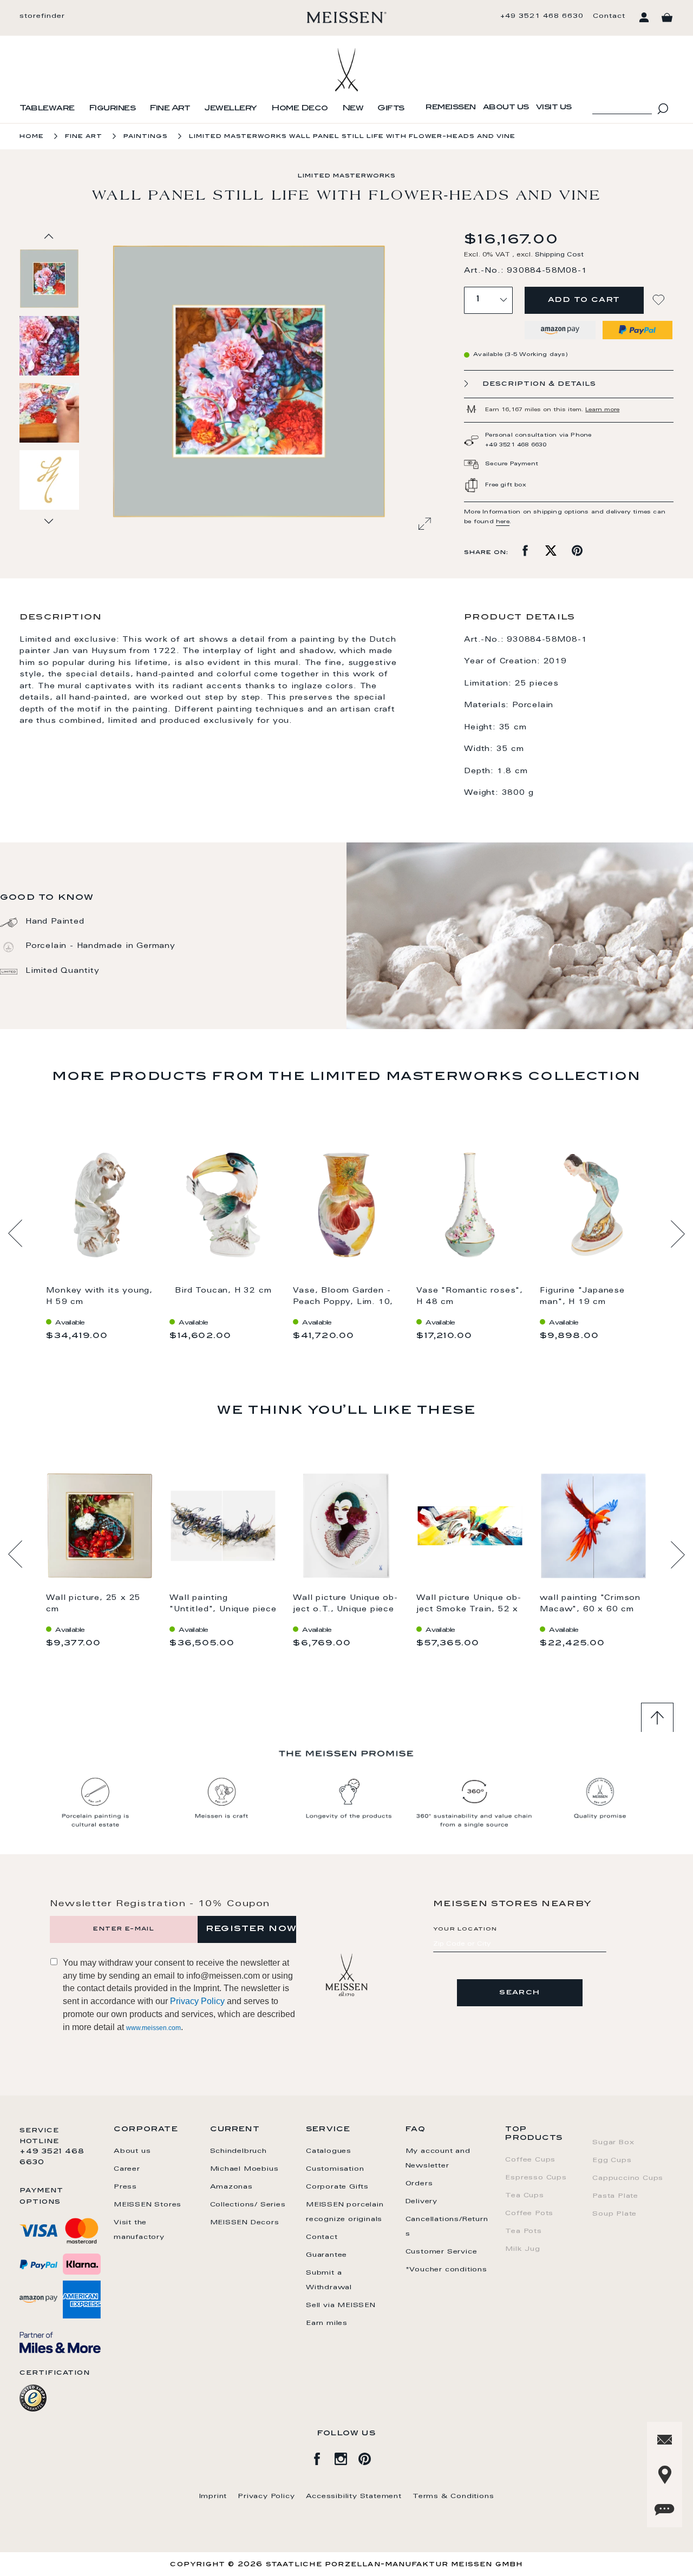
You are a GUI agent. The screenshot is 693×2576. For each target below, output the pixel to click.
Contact (609, 16)
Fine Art (170, 109)
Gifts (391, 109)
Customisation (335, 2169)
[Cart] (667, 18)
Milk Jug (522, 2249)
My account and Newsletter (438, 2159)
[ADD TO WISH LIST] (660, 300)
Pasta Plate (615, 2196)
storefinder (42, 16)
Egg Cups (612, 2160)
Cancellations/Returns (447, 2227)
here (503, 522)
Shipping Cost (559, 255)
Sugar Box (613, 2143)
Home (32, 137)
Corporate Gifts (337, 2187)
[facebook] (323, 2457)
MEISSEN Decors (245, 2223)
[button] (50, 345)
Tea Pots (523, 2231)
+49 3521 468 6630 (542, 16)
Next (678, 1234)
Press (125, 2187)
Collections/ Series (248, 2205)
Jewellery (231, 109)
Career (127, 2169)
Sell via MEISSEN (341, 2305)
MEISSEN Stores (148, 2205)
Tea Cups (524, 2196)
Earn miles (327, 2323)
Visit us (554, 108)
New (353, 109)
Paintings (146, 137)
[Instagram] (346, 2457)
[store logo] (347, 17)
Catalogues (329, 2151)
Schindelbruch (238, 2151)
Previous (15, 1234)
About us (506, 108)
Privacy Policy (197, 2001)
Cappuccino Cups (628, 2178)
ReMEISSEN (451, 108)
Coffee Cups (530, 2160)
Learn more (602, 410)
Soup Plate (614, 2214)
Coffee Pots (529, 2213)
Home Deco (300, 109)
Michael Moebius (244, 2169)
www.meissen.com (153, 2028)
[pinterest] (370, 2457)
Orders (419, 2184)
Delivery (421, 2202)
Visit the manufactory (139, 2230)
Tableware (47, 109)
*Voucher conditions (446, 2270)
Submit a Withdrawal (329, 2280)
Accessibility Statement (354, 2496)
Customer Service (442, 2252)
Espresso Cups (536, 2178)
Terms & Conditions (453, 2496)
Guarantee (326, 2255)
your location (465, 1929)
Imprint (213, 2496)
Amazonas (231, 2187)
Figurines (112, 109)
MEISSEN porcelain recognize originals (345, 2212)
